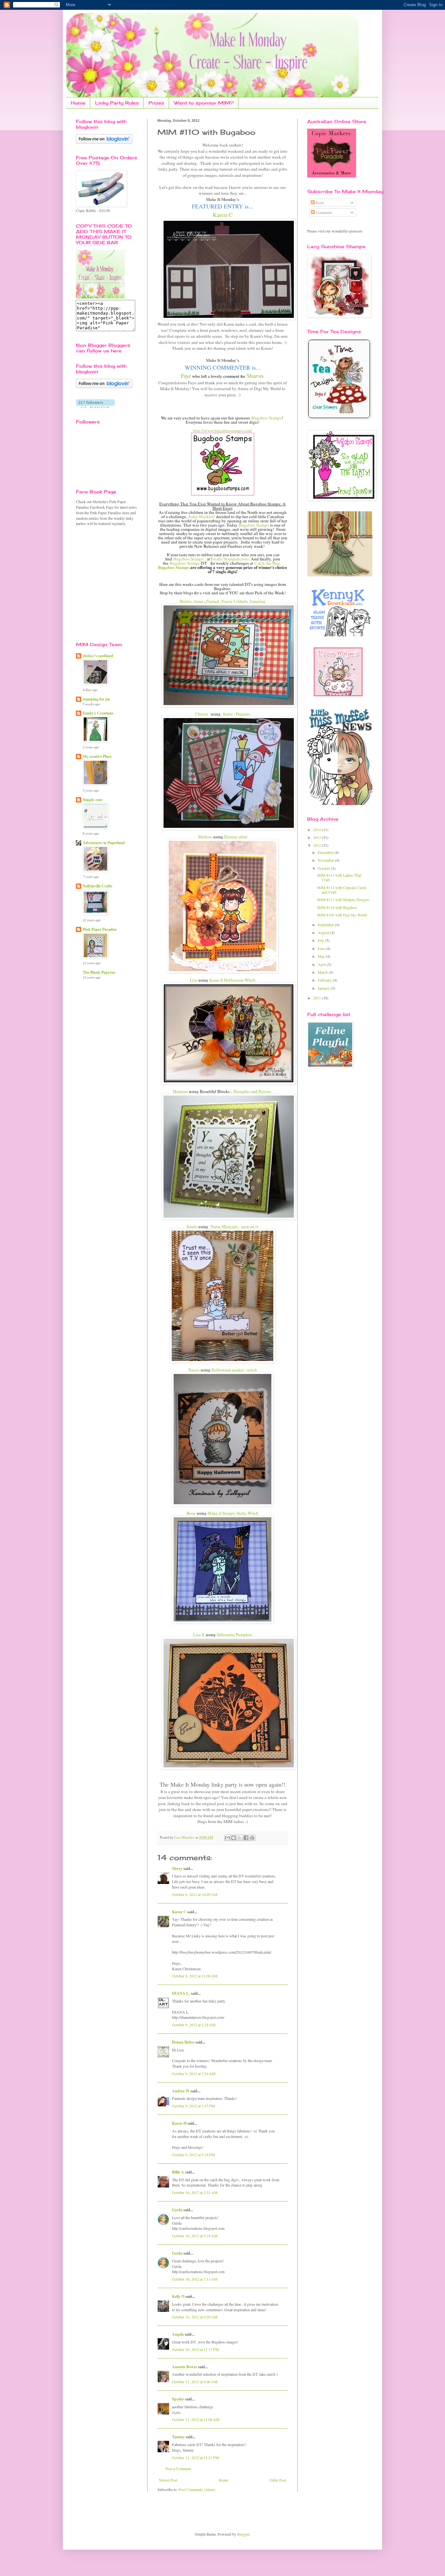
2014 (317, 829)
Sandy (192, 1226)
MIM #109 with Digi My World (342, 915)
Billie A (178, 2172)
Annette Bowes (185, 2367)
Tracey (194, 1370)
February (325, 980)
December (326, 852)
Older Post (278, 2480)
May (322, 956)
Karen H (179, 2123)
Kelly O (178, 2296)
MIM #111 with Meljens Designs (343, 899)
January (324, 988)
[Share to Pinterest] (252, 1838)
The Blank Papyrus (99, 972)
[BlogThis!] (234, 1838)
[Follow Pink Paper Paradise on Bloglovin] (104, 142)
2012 (317, 845)
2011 (317, 998)
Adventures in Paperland (104, 843)
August (324, 932)
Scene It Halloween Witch (232, 980)
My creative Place (97, 756)
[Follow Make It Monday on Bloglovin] (104, 387)
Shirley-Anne (191, 601)
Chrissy (202, 714)
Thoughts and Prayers (253, 1091)
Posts (319, 203)
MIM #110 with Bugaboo (337, 907)
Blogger (243, 2534)
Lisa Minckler (185, 1837)
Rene (191, 1513)
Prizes (156, 103)
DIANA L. (181, 1993)
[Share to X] (240, 1838)
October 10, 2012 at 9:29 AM (195, 2317)
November (326, 860)
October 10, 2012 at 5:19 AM (195, 2236)
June (322, 948)
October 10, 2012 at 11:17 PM (195, 2349)
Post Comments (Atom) (197, 2489)
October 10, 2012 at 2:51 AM (195, 2192)
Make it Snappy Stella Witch (233, 1513)
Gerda (177, 2210)
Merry (177, 1868)
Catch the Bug (267, 563)
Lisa (194, 980)
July (321, 940)
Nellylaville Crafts (98, 886)
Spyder (178, 2399)
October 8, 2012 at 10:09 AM (195, 1894)
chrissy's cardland (98, 656)
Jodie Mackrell (201, 517)
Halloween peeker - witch (234, 1370)
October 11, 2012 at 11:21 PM (195, 2457)
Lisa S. (199, 1635)
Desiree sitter (236, 837)
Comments (323, 212)
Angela (178, 2334)
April (322, 964)
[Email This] (227, 1838)
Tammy (178, 2437)
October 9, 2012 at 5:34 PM (194, 2155)
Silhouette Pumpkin (234, 1635)
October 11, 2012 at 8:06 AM (195, 2382)
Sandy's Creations (98, 713)
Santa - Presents (237, 714)
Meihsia (205, 837)
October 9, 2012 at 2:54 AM (194, 2074)
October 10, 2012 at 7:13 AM (195, 2279)
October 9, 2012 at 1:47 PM (194, 2106)
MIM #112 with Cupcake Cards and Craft (342, 890)
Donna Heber (183, 2042)
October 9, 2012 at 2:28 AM (194, 2025)
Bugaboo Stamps (266, 418)
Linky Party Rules (117, 103)
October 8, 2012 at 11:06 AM (195, 1976)
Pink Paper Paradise (100, 929)
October (324, 868)
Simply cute (93, 800)
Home (78, 103)
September (326, 925)
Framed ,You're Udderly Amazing (236, 601)
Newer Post (168, 2480)
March (323, 972)
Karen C (223, 215)
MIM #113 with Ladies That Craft (339, 877)
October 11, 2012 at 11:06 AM (196, 2419)
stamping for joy (96, 699)
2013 (317, 837)
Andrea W (181, 2091)
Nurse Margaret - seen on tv (235, 1226)
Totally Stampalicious (230, 559)
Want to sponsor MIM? (204, 103)
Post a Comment (178, 2469)
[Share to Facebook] (246, 1838)
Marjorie (181, 1091)
